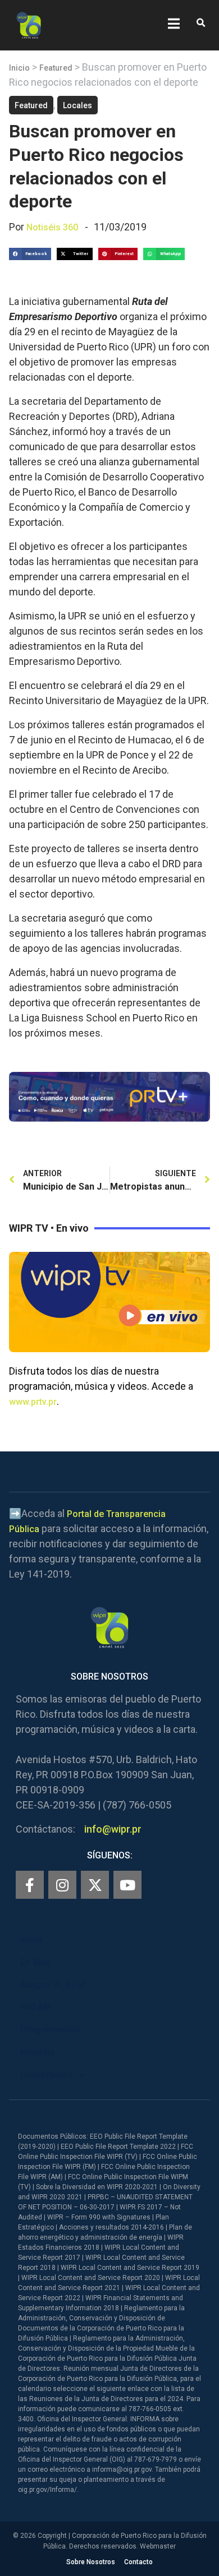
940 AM (36, 2007)
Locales (77, 105)
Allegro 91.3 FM (53, 1985)
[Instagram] (62, 1885)
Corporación (46, 2075)
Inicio (19, 68)
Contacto (138, 2562)
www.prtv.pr (33, 1402)
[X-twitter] (95, 1885)
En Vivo (35, 1962)
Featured (56, 68)
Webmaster (158, 2546)
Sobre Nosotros (91, 2562)
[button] (201, 23)
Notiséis (37, 2052)
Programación (50, 2030)
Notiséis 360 (52, 227)
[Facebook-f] (30, 1885)
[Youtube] (127, 1885)
